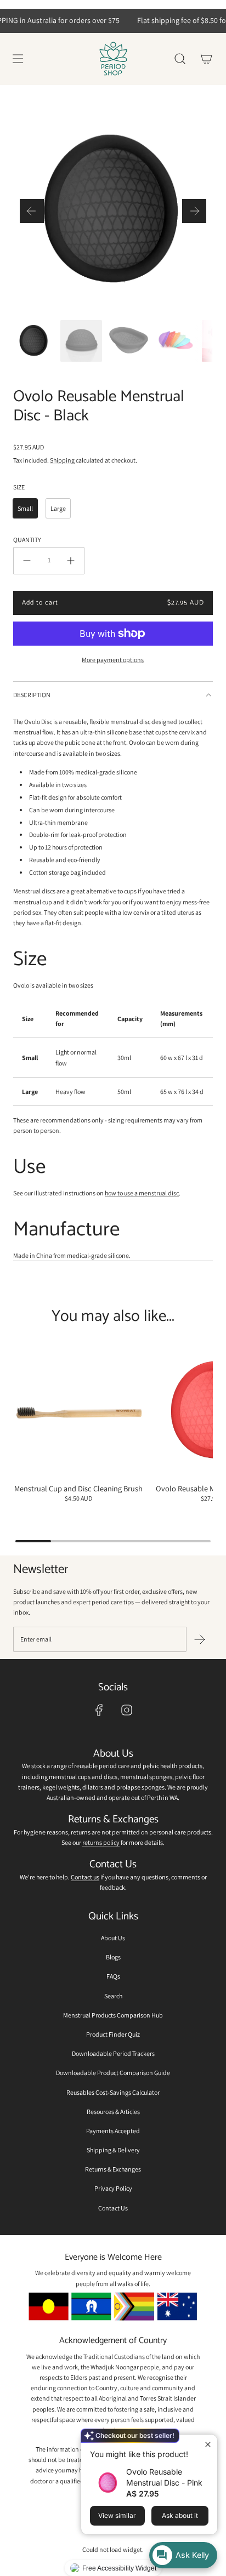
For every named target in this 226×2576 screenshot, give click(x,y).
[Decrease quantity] (27, 561)
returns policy (101, 1842)
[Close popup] (208, 2444)
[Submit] (200, 1639)
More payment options (113, 660)
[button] (32, 211)
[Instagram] (127, 1710)
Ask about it (180, 2515)
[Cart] (206, 59)
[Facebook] (99, 1710)
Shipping (62, 460)
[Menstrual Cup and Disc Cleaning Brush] (79, 1412)
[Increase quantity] (71, 561)
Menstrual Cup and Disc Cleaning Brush (78, 1488)
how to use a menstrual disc (142, 1193)
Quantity (27, 540)
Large (58, 508)
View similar (117, 2515)
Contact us (85, 1877)
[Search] (180, 59)
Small (25, 508)
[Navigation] (18, 59)
